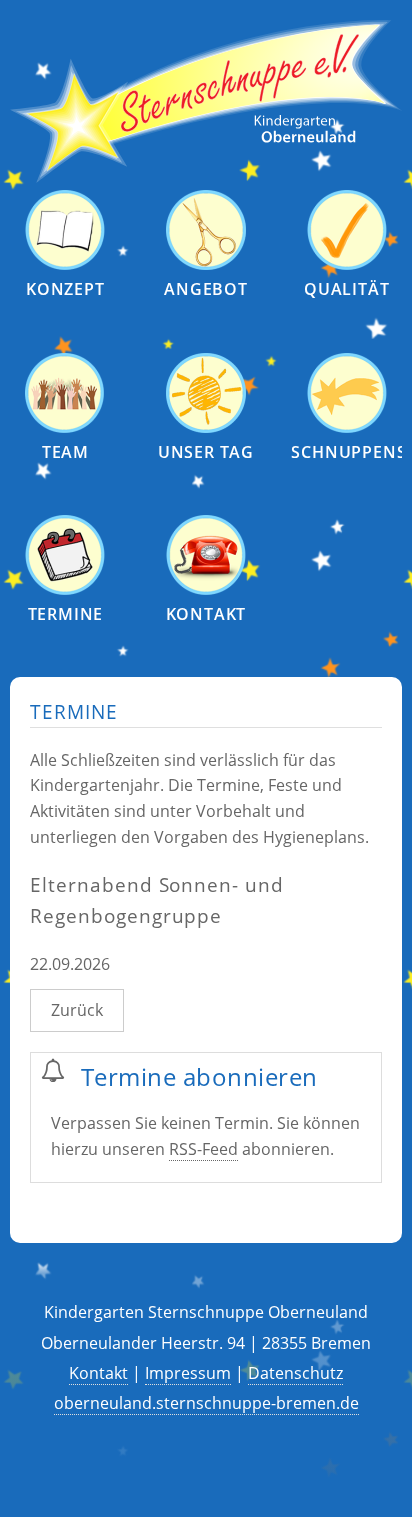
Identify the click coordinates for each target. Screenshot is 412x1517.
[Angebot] (206, 264)
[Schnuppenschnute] (347, 427)
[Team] (65, 427)
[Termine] (65, 589)
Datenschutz (295, 1373)
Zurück (77, 1010)
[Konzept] (65, 264)
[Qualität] (347, 264)
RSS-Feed (203, 1149)
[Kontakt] (206, 589)
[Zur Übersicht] (206, 177)
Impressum (188, 1373)
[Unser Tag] (206, 427)
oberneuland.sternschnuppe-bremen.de (206, 1403)
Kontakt (98, 1373)
